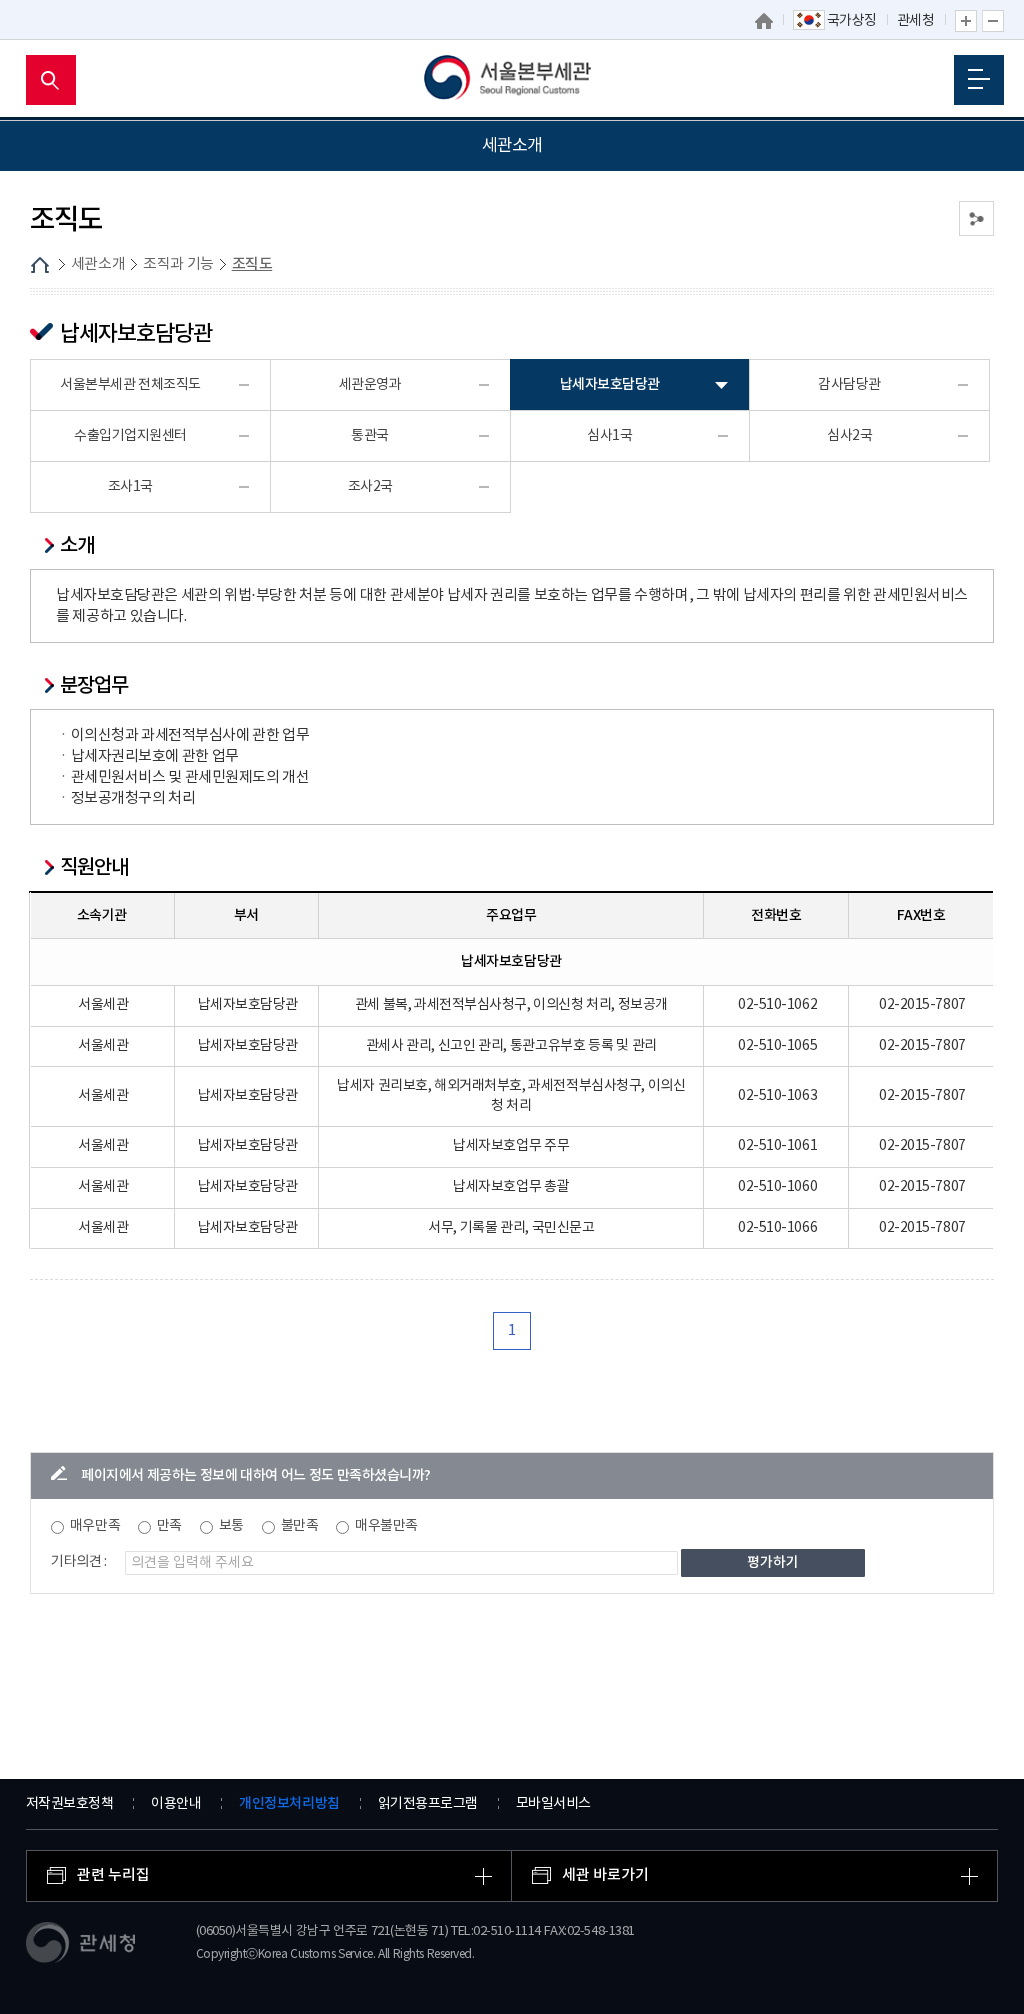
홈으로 (764, 21)
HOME (40, 265)
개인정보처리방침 (289, 1803)
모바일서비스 (553, 1804)
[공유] (976, 218)
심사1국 (609, 436)
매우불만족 (386, 1526)
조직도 (252, 264)
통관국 (370, 436)
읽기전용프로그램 (428, 1804)
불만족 (300, 1526)
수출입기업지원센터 (130, 436)
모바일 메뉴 (979, 80)
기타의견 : (79, 1562)
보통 (231, 1526)
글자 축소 (993, 21)
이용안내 (176, 1804)
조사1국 (130, 487)
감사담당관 (849, 385)
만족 (169, 1526)
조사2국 (370, 487)
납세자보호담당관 (610, 384)
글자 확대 (966, 21)
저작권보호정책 (70, 1804)
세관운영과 (370, 385)
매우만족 (95, 1526)
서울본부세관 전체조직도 (130, 385)
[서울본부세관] (512, 80)
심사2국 (849, 436)
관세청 (916, 21)
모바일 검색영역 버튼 (51, 80)
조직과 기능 (178, 264)
